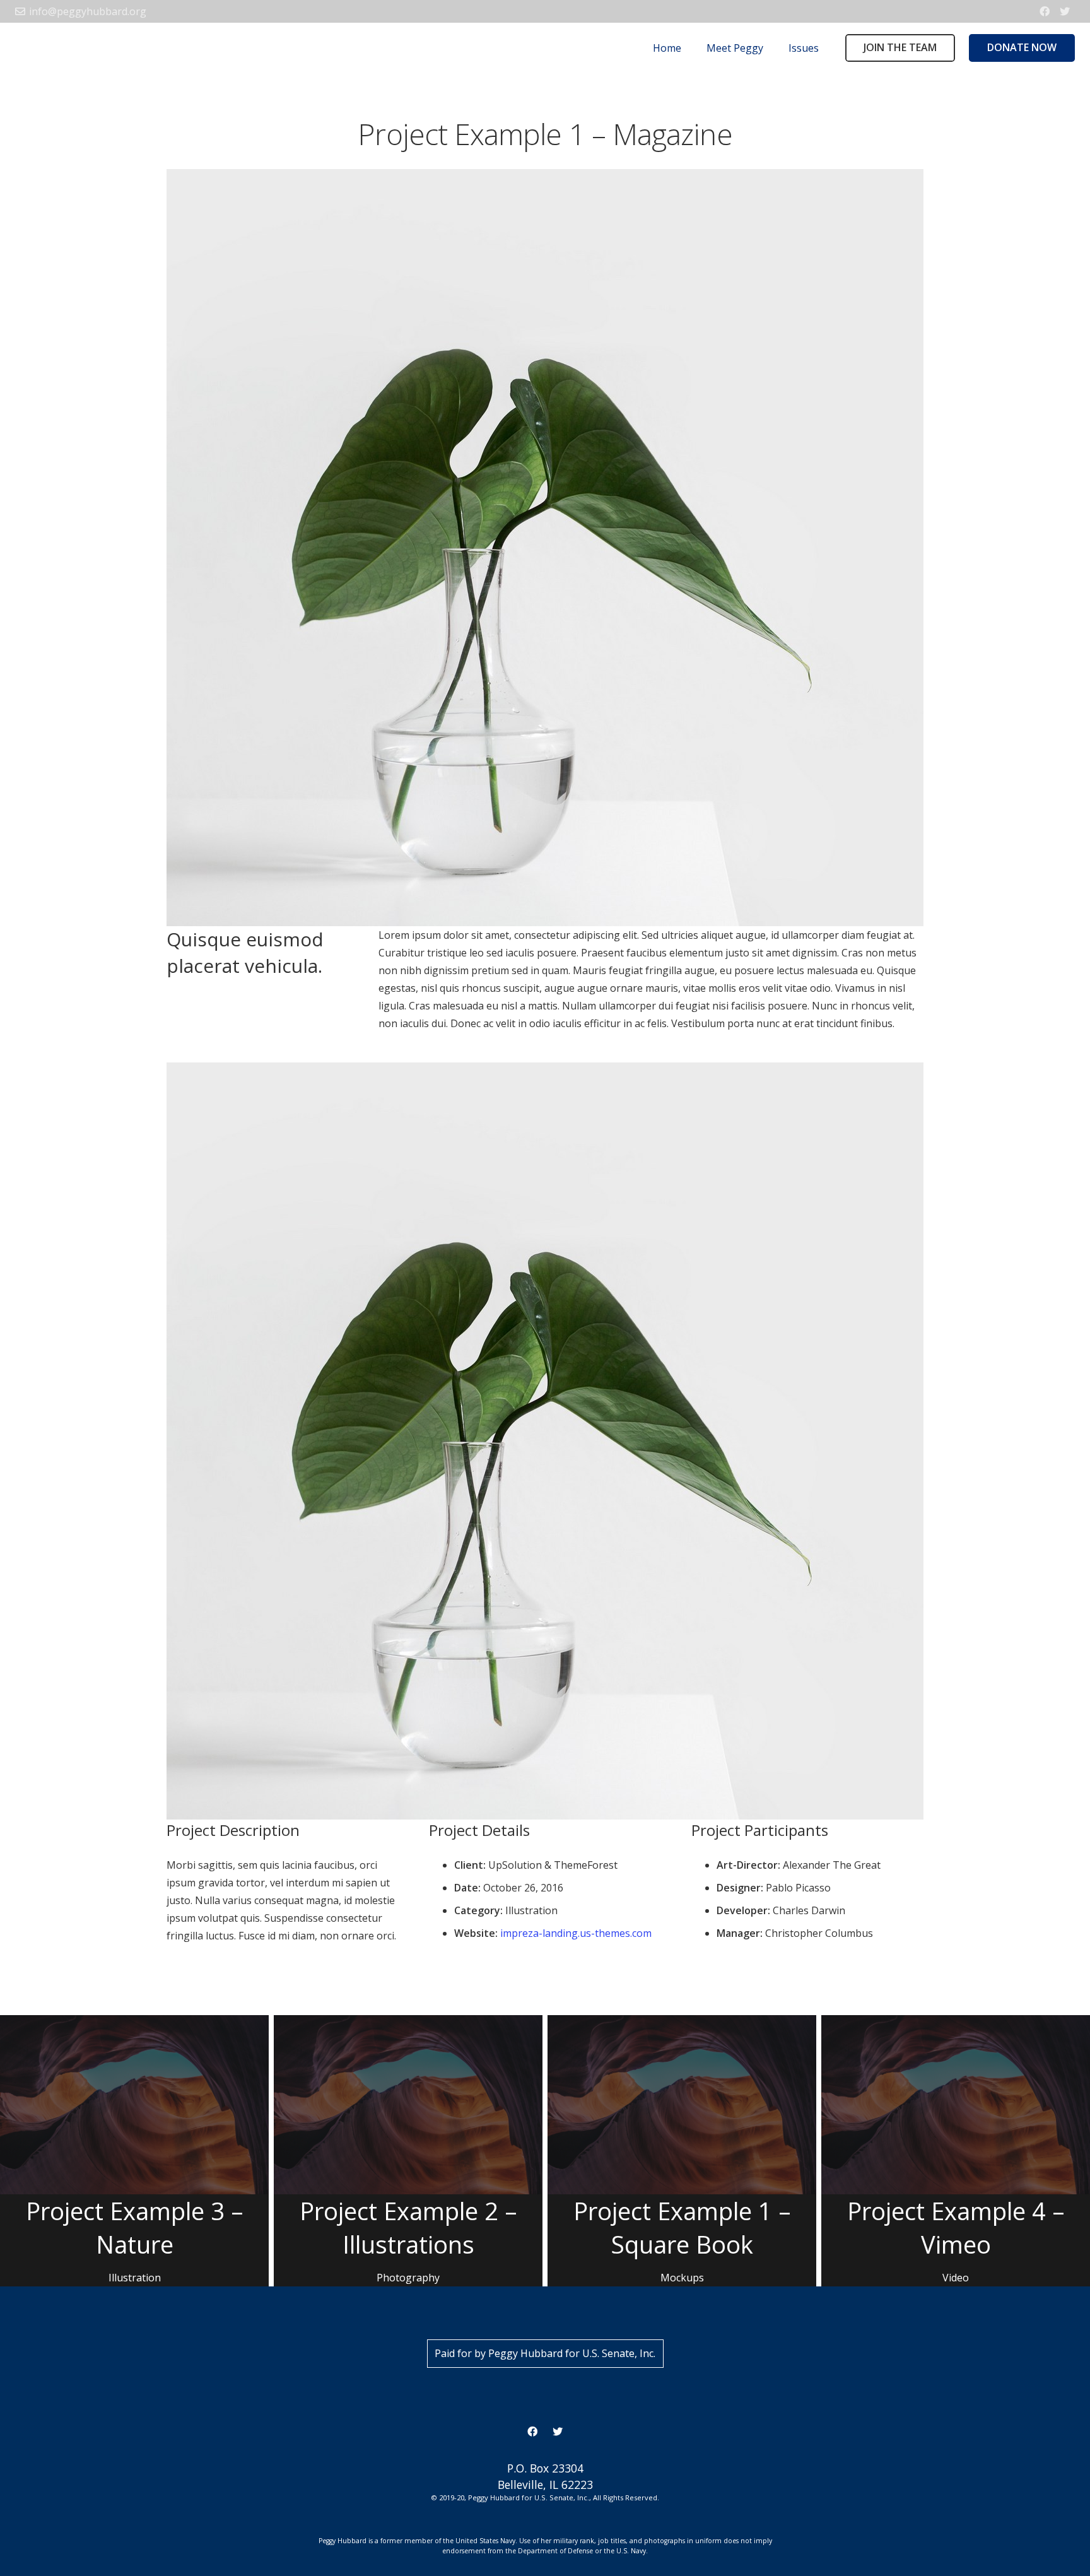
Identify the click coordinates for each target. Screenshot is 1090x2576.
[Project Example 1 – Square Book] (682, 2151)
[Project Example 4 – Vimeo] (956, 2151)
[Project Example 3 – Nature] (134, 2151)
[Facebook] (1045, 11)
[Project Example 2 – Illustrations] (408, 2151)
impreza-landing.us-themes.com (576, 1933)
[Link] (37, 48)
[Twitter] (1065, 11)
